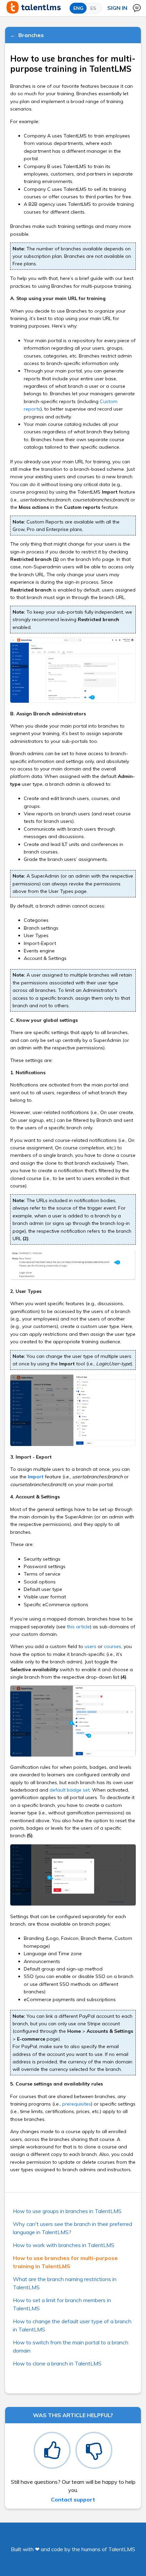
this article (78, 1627)
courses (113, 1646)
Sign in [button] (117, 8)
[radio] (52, 2450)
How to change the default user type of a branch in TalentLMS (72, 2325)
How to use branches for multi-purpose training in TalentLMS (65, 2262)
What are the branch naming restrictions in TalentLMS (65, 2283)
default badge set (70, 1790)
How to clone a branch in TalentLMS (57, 2363)
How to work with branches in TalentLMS (64, 2245)
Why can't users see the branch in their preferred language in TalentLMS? (72, 2228)
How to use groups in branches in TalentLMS (67, 2211)
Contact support (73, 2499)
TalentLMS (122, 2549)
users (90, 1646)
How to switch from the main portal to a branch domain (71, 2346)
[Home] (34, 12)
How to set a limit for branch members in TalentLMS (62, 2304)
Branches (31, 35)
